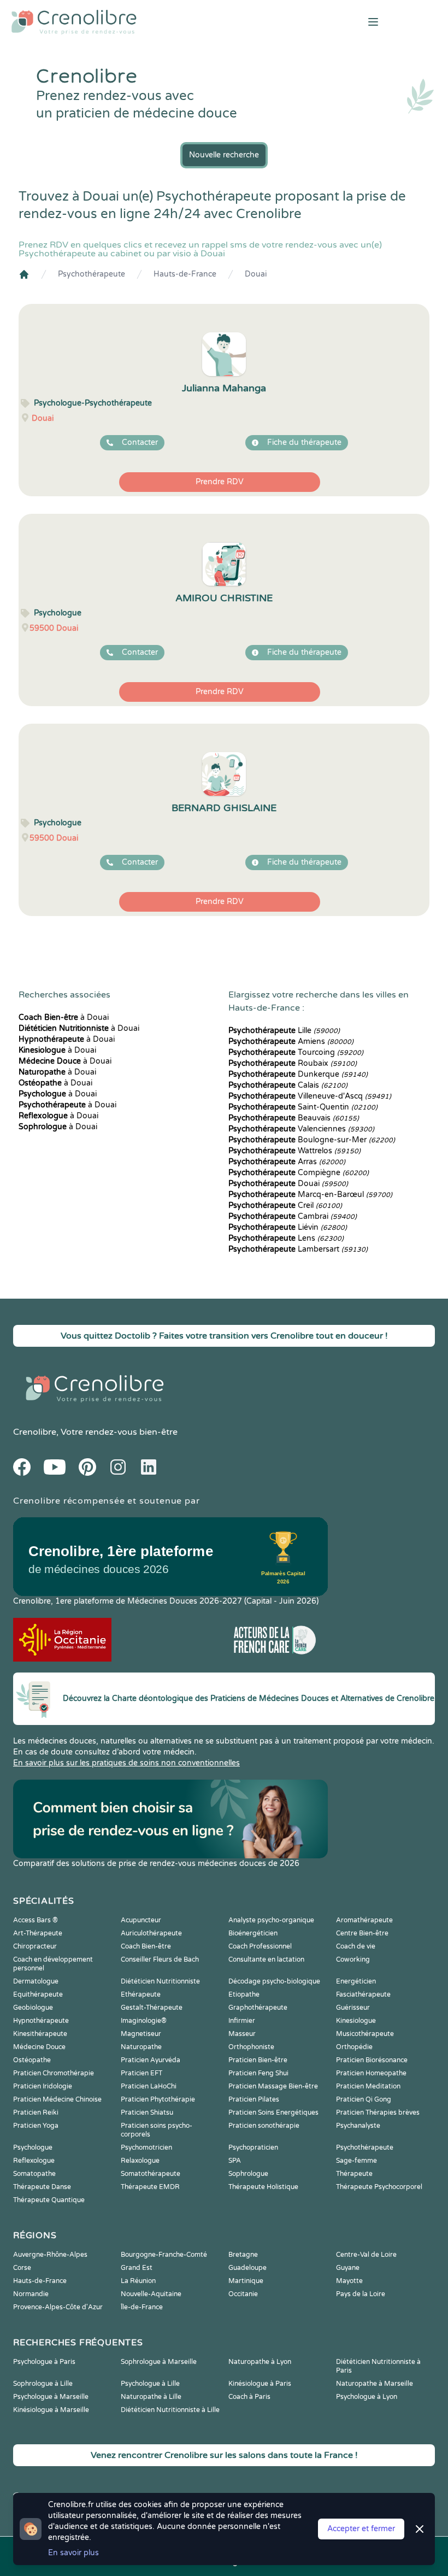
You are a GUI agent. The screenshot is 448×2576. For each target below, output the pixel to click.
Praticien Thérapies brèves (378, 2113)
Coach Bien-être (146, 1946)
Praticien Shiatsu (147, 2113)
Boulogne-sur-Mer (312, 1140)
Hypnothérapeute (41, 2021)
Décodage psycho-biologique (274, 1981)
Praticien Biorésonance (372, 2060)
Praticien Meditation (368, 2086)
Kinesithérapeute (40, 2034)
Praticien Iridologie (43, 2086)
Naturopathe (141, 2047)
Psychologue (33, 2147)
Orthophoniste (251, 2047)
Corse (22, 2268)
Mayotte (349, 2281)
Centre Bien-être (362, 1933)
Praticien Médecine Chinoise (57, 2099)
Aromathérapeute (364, 1920)
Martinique (246, 2281)
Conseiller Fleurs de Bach (160, 1959)
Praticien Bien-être (258, 2060)
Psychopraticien (253, 2147)
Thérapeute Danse (42, 2187)
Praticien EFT (142, 2073)
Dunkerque (298, 1074)
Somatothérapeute (151, 2174)
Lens (286, 1238)
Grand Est (137, 2268)
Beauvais (294, 1118)
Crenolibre (35, 1432)
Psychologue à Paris (44, 2362)
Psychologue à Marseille (51, 2397)
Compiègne (299, 1173)
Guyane (348, 2268)
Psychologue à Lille (150, 2384)
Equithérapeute (38, 1994)
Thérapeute (354, 2174)
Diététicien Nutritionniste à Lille (170, 2410)
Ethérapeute (141, 1994)
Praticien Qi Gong (364, 2099)
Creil (285, 1205)
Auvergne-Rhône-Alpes (50, 2255)
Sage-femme (356, 2161)
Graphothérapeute (258, 2008)
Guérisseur (353, 2008)
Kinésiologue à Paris (260, 2384)
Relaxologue (140, 2161)
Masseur (242, 2034)
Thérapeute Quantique (49, 2200)
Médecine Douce (39, 2047)
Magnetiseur (141, 2034)
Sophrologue (248, 2174)
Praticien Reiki (36, 2113)
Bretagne (243, 2255)
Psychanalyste (358, 2126)
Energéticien (356, 1981)
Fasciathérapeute (363, 1994)
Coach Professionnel (260, 1946)
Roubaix (293, 1063)
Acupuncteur (141, 1920)
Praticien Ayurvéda (151, 2060)
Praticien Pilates (254, 2099)
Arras (287, 1162)
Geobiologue (33, 2008)
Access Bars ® (36, 1920)
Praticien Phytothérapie (158, 2099)
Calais (288, 1085)
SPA (235, 2161)
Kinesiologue (356, 2021)
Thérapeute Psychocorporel (379, 2187)
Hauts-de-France (185, 274)
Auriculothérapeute (151, 1933)
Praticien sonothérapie (264, 2126)
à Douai (64, 1017)
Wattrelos (294, 1151)
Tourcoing (296, 1052)
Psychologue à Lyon (367, 2397)
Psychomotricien (146, 2147)
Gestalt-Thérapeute (152, 2008)
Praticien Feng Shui (258, 2073)
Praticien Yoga (36, 2126)
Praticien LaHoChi (149, 2086)
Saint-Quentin (303, 1107)
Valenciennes (301, 1129)
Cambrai (293, 1216)
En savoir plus (73, 2553)
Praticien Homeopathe (371, 2073)
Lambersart (298, 1249)
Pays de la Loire (361, 2294)
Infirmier (242, 2021)
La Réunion (138, 2281)
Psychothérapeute (92, 274)
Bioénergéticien (253, 1933)
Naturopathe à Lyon (260, 2362)
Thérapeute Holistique (263, 2187)
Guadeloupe (247, 2268)
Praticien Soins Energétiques (273, 2113)
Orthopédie (354, 2047)
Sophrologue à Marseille (159, 2362)
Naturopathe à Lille (151, 2397)
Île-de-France (142, 2307)
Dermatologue (36, 1981)
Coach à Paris (249, 2397)
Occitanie (243, 2294)
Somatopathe (34, 2174)
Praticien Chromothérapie (54, 2073)
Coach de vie (356, 1946)
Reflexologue (34, 2161)
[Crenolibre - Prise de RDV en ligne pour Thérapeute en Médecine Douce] (149, 22)
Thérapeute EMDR (150, 2187)
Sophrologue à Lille (43, 2384)
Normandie (31, 2294)
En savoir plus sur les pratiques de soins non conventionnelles (126, 1763)
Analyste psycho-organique (271, 1920)
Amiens (291, 1041)
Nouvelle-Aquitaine (151, 2294)
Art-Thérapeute (38, 1933)
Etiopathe (244, 1994)
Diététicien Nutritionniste (160, 1981)
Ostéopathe (32, 2060)
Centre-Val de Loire (366, 2255)
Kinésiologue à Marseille (51, 2410)
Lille (284, 1031)
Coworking (353, 1959)
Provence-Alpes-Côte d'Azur (58, 2307)
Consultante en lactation (266, 1959)
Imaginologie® (144, 2021)
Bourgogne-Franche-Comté (164, 2255)
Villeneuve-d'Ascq (310, 1096)
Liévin (288, 1227)
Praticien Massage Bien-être (273, 2086)
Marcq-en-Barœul (310, 1195)
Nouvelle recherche (224, 155)
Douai (256, 274)
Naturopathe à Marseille (375, 2384)
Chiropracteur (35, 1946)
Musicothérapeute (365, 2034)
